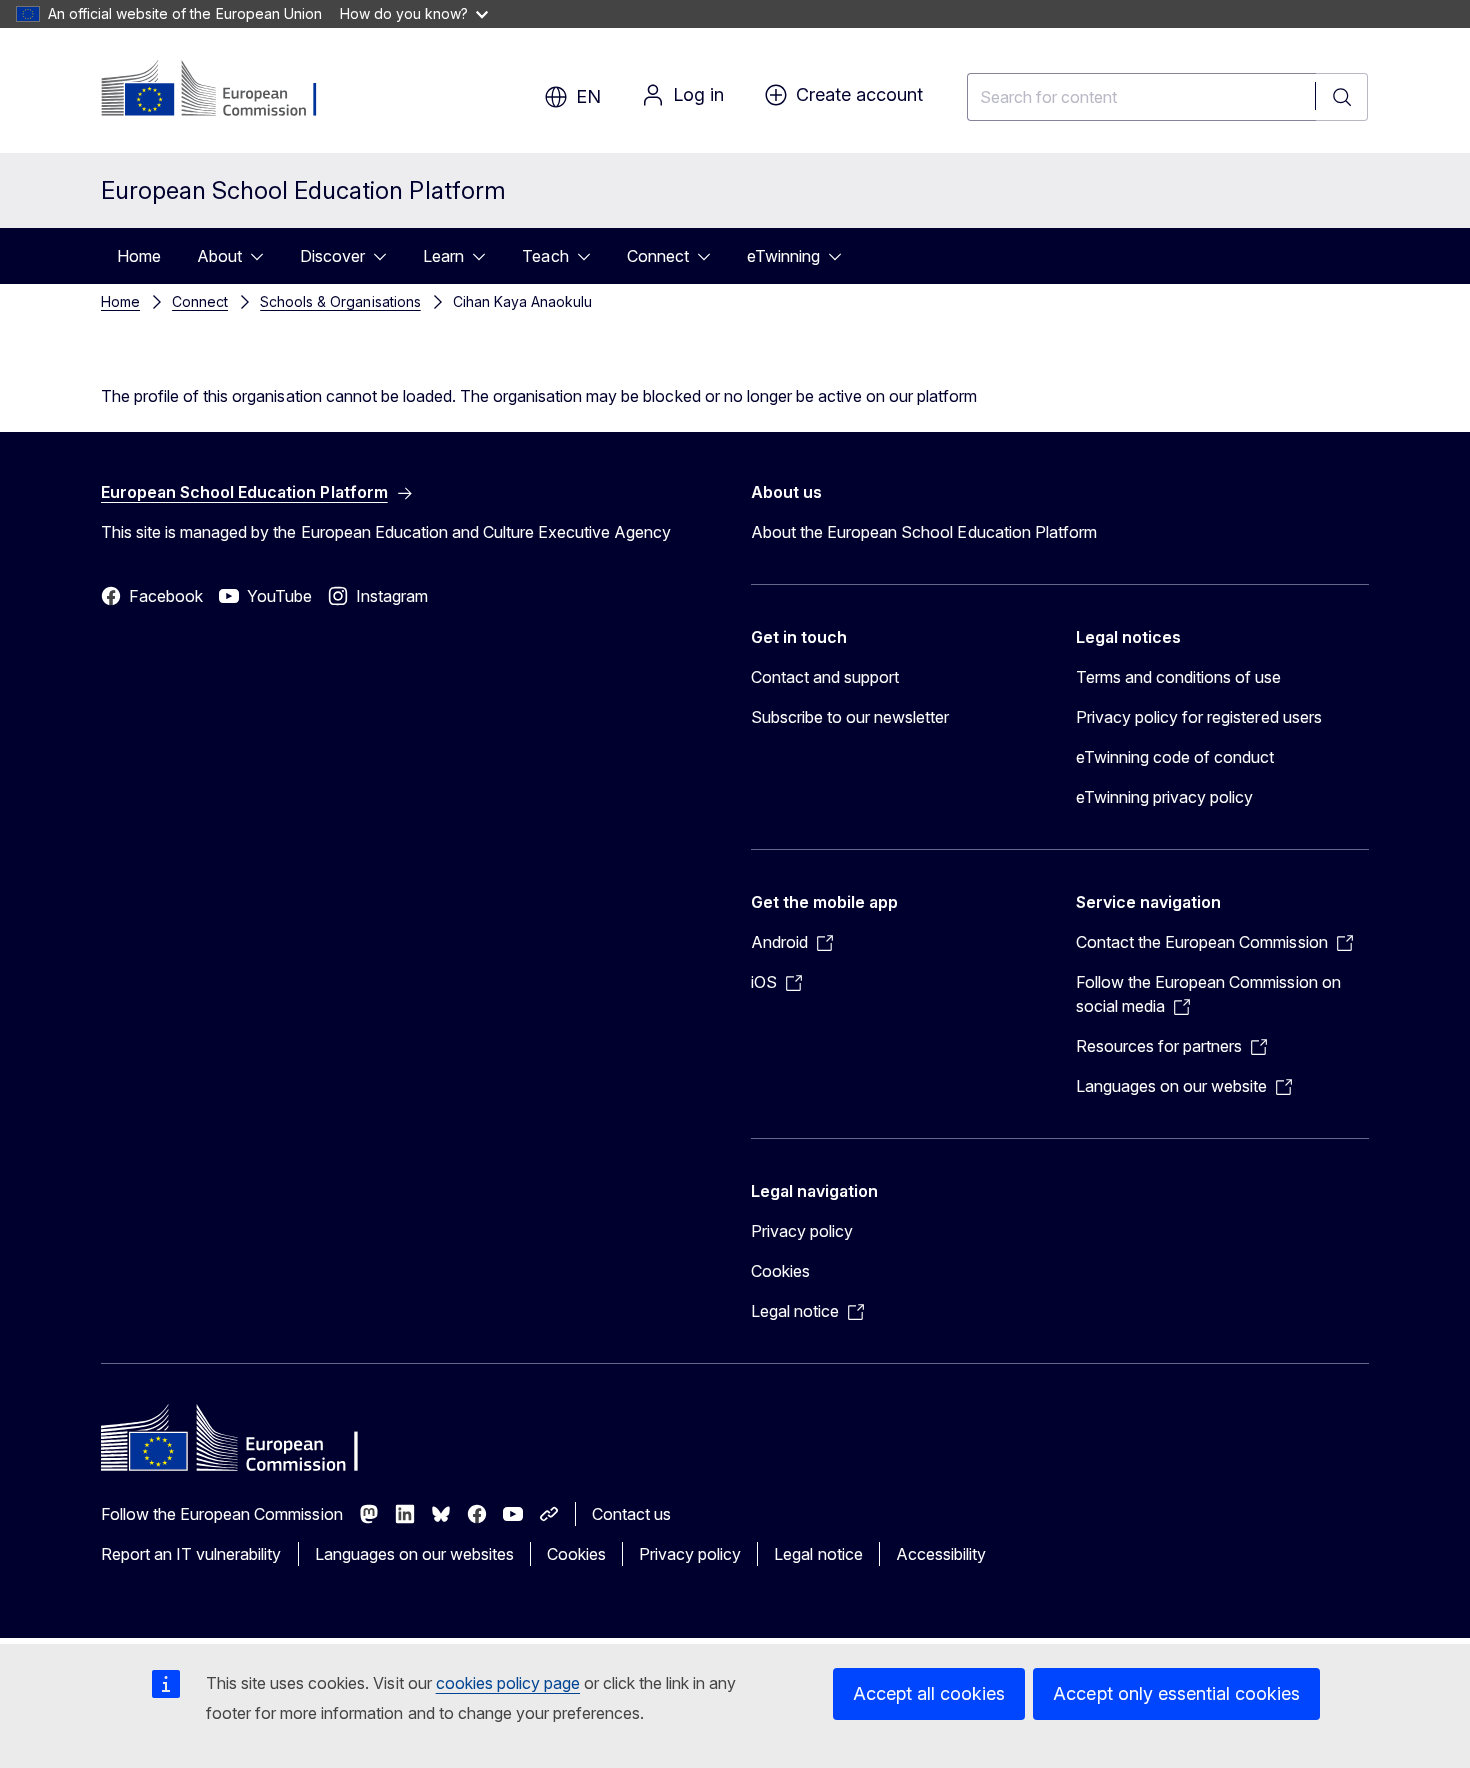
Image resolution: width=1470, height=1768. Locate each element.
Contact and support (825, 677)
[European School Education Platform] (222, 90)
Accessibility (941, 1554)
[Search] (1342, 97)
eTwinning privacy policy (1164, 797)
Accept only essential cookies (1176, 1693)
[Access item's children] (263, 256)
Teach (545, 256)
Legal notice (818, 1554)
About (219, 256)
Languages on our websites (414, 1554)
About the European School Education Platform (924, 532)
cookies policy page (508, 1683)
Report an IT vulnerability (191, 1554)
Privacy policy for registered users (1199, 717)
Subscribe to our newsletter (850, 717)
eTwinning (783, 256)
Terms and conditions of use (1179, 677)
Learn (443, 256)
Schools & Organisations (340, 301)
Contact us (631, 1514)
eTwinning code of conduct (1175, 757)
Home (139, 256)
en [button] (588, 96)
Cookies (780, 1271)
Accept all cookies (929, 1693)
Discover (332, 256)
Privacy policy (802, 1231)
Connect (658, 256)
